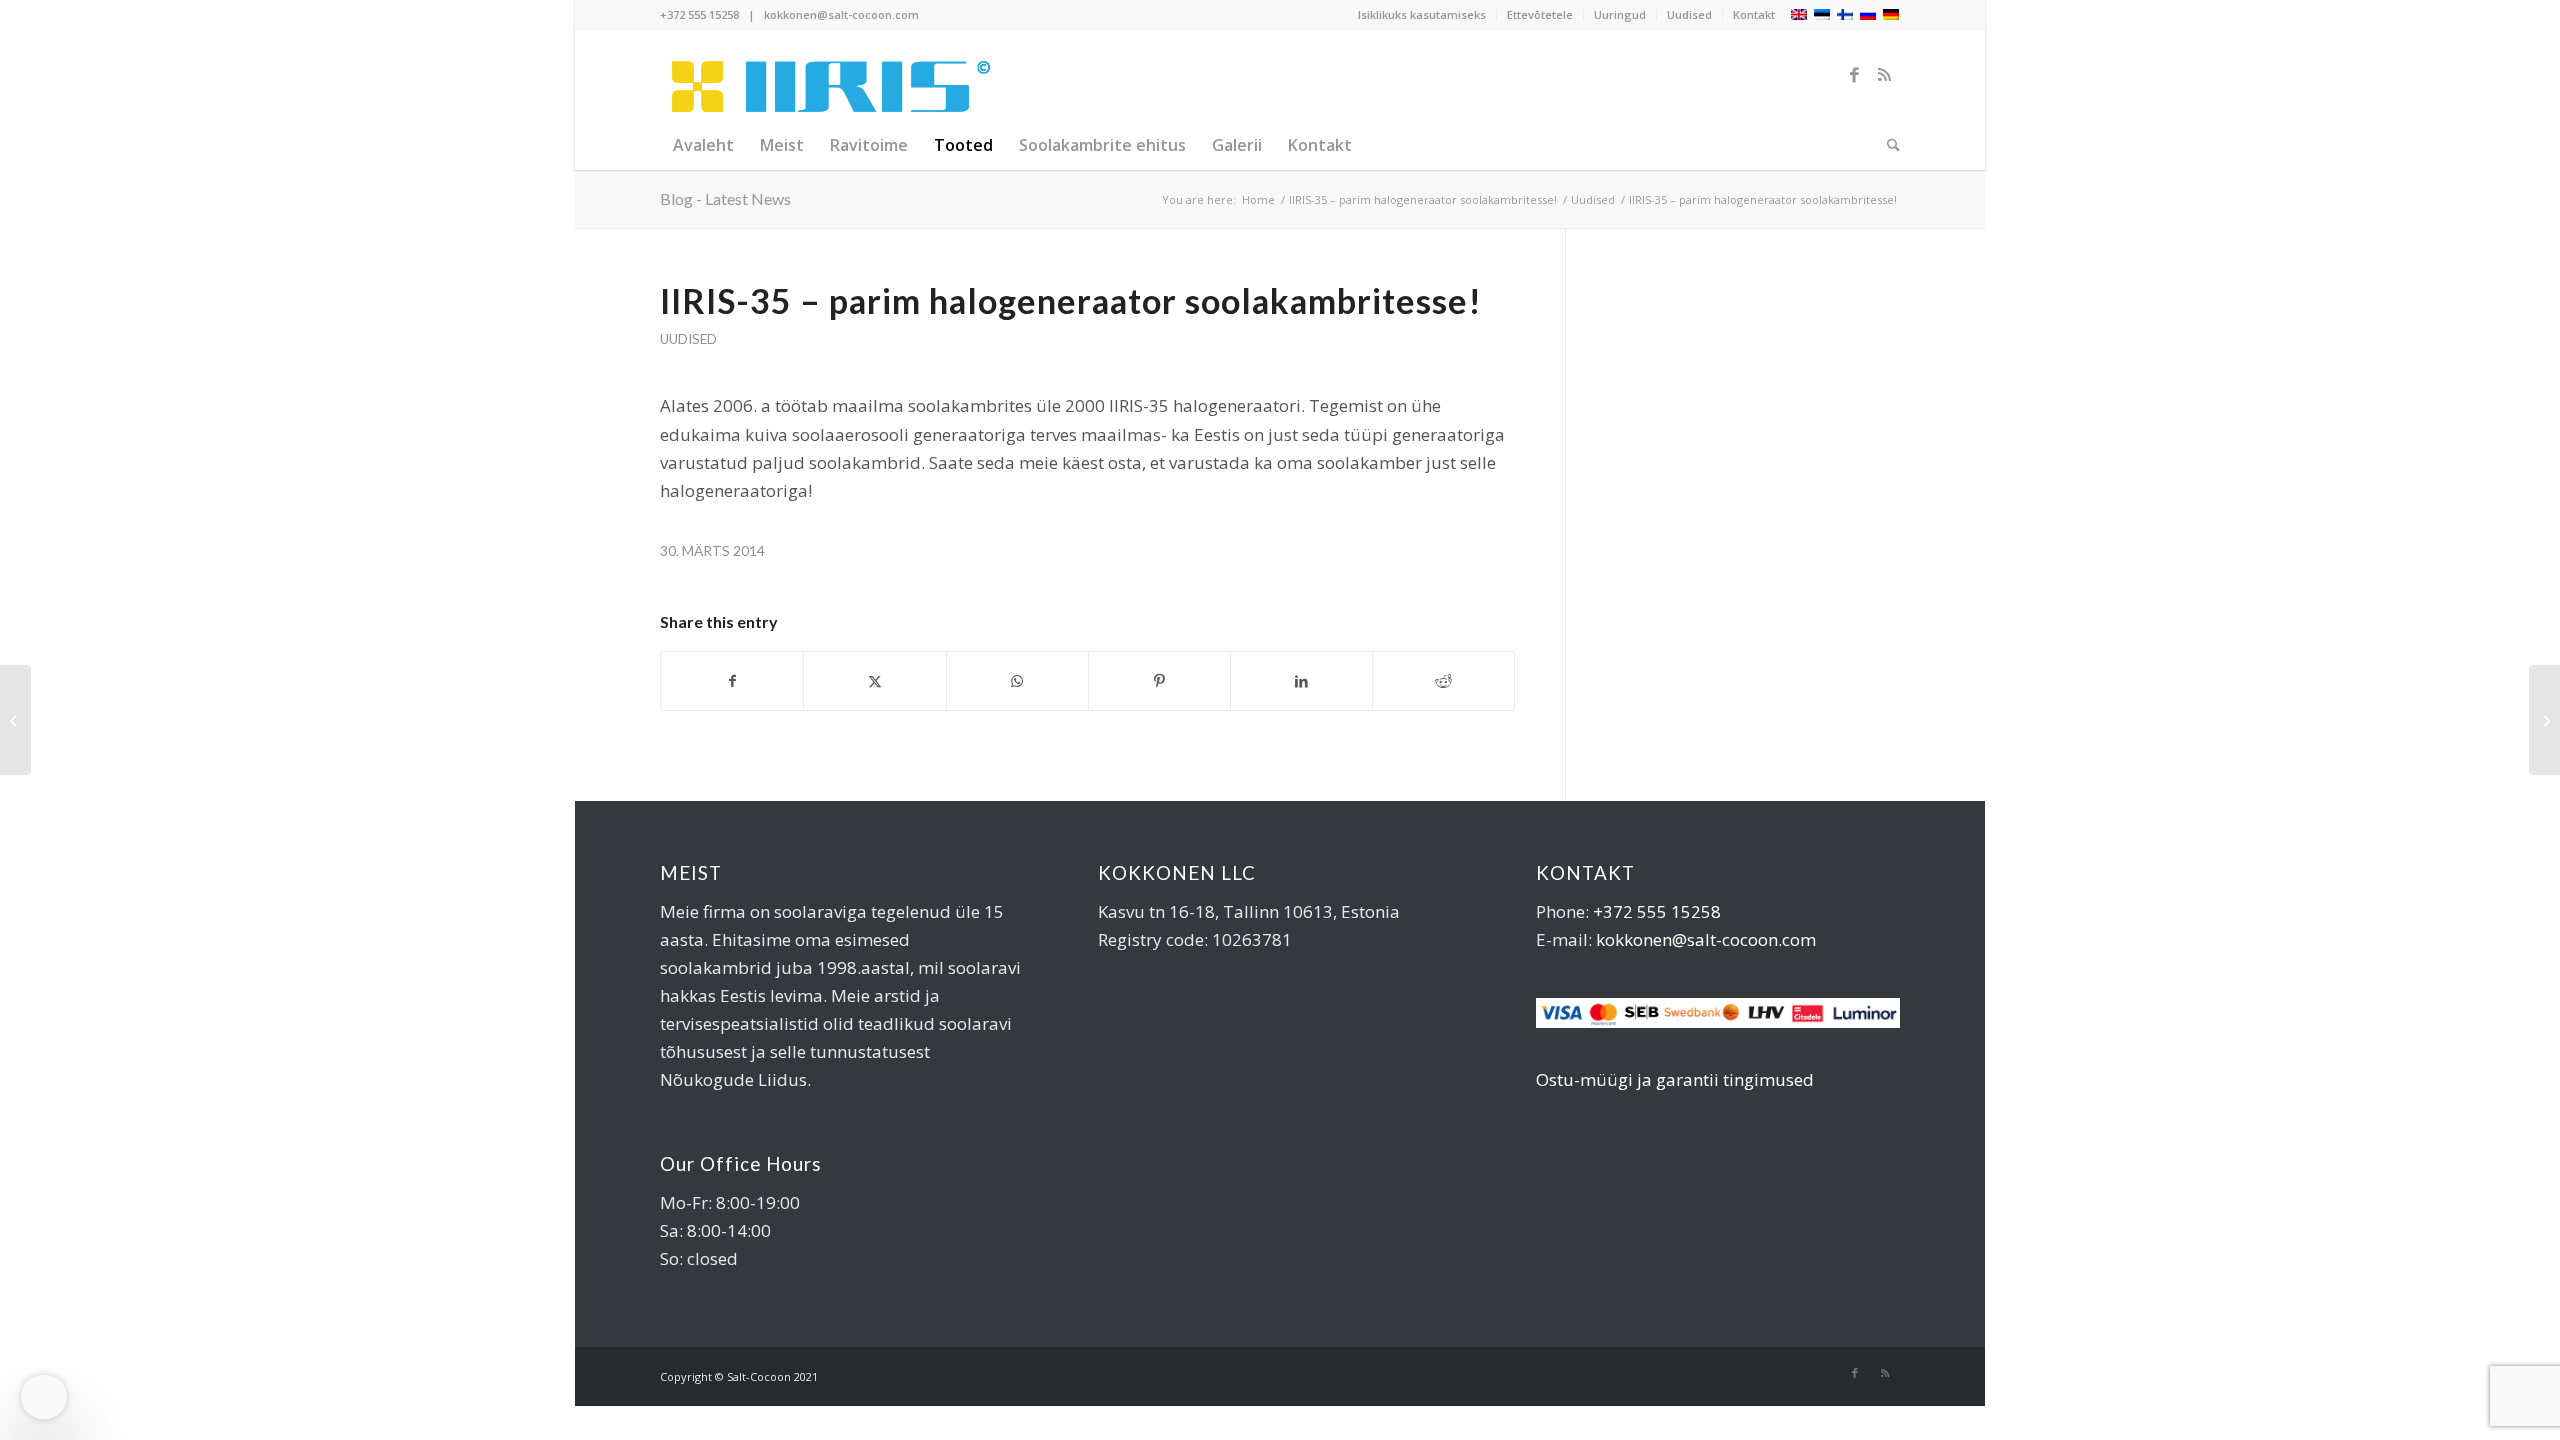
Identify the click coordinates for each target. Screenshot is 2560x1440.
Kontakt (1754, 14)
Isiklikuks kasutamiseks (1422, 14)
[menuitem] (1422, 15)
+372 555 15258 (699, 14)
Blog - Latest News (725, 198)
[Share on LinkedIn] (1301, 681)
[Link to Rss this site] (1885, 75)
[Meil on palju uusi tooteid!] (15, 720)
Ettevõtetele (1540, 14)
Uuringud (1620, 14)
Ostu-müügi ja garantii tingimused (1675, 1079)
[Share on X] (874, 681)
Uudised (1689, 14)
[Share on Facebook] (732, 681)
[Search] (1887, 145)
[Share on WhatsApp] (1017, 681)
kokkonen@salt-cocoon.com (841, 14)
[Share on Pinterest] (1159, 681)
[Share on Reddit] (1443, 681)
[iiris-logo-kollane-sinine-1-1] (827, 75)
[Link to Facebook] (1855, 75)
